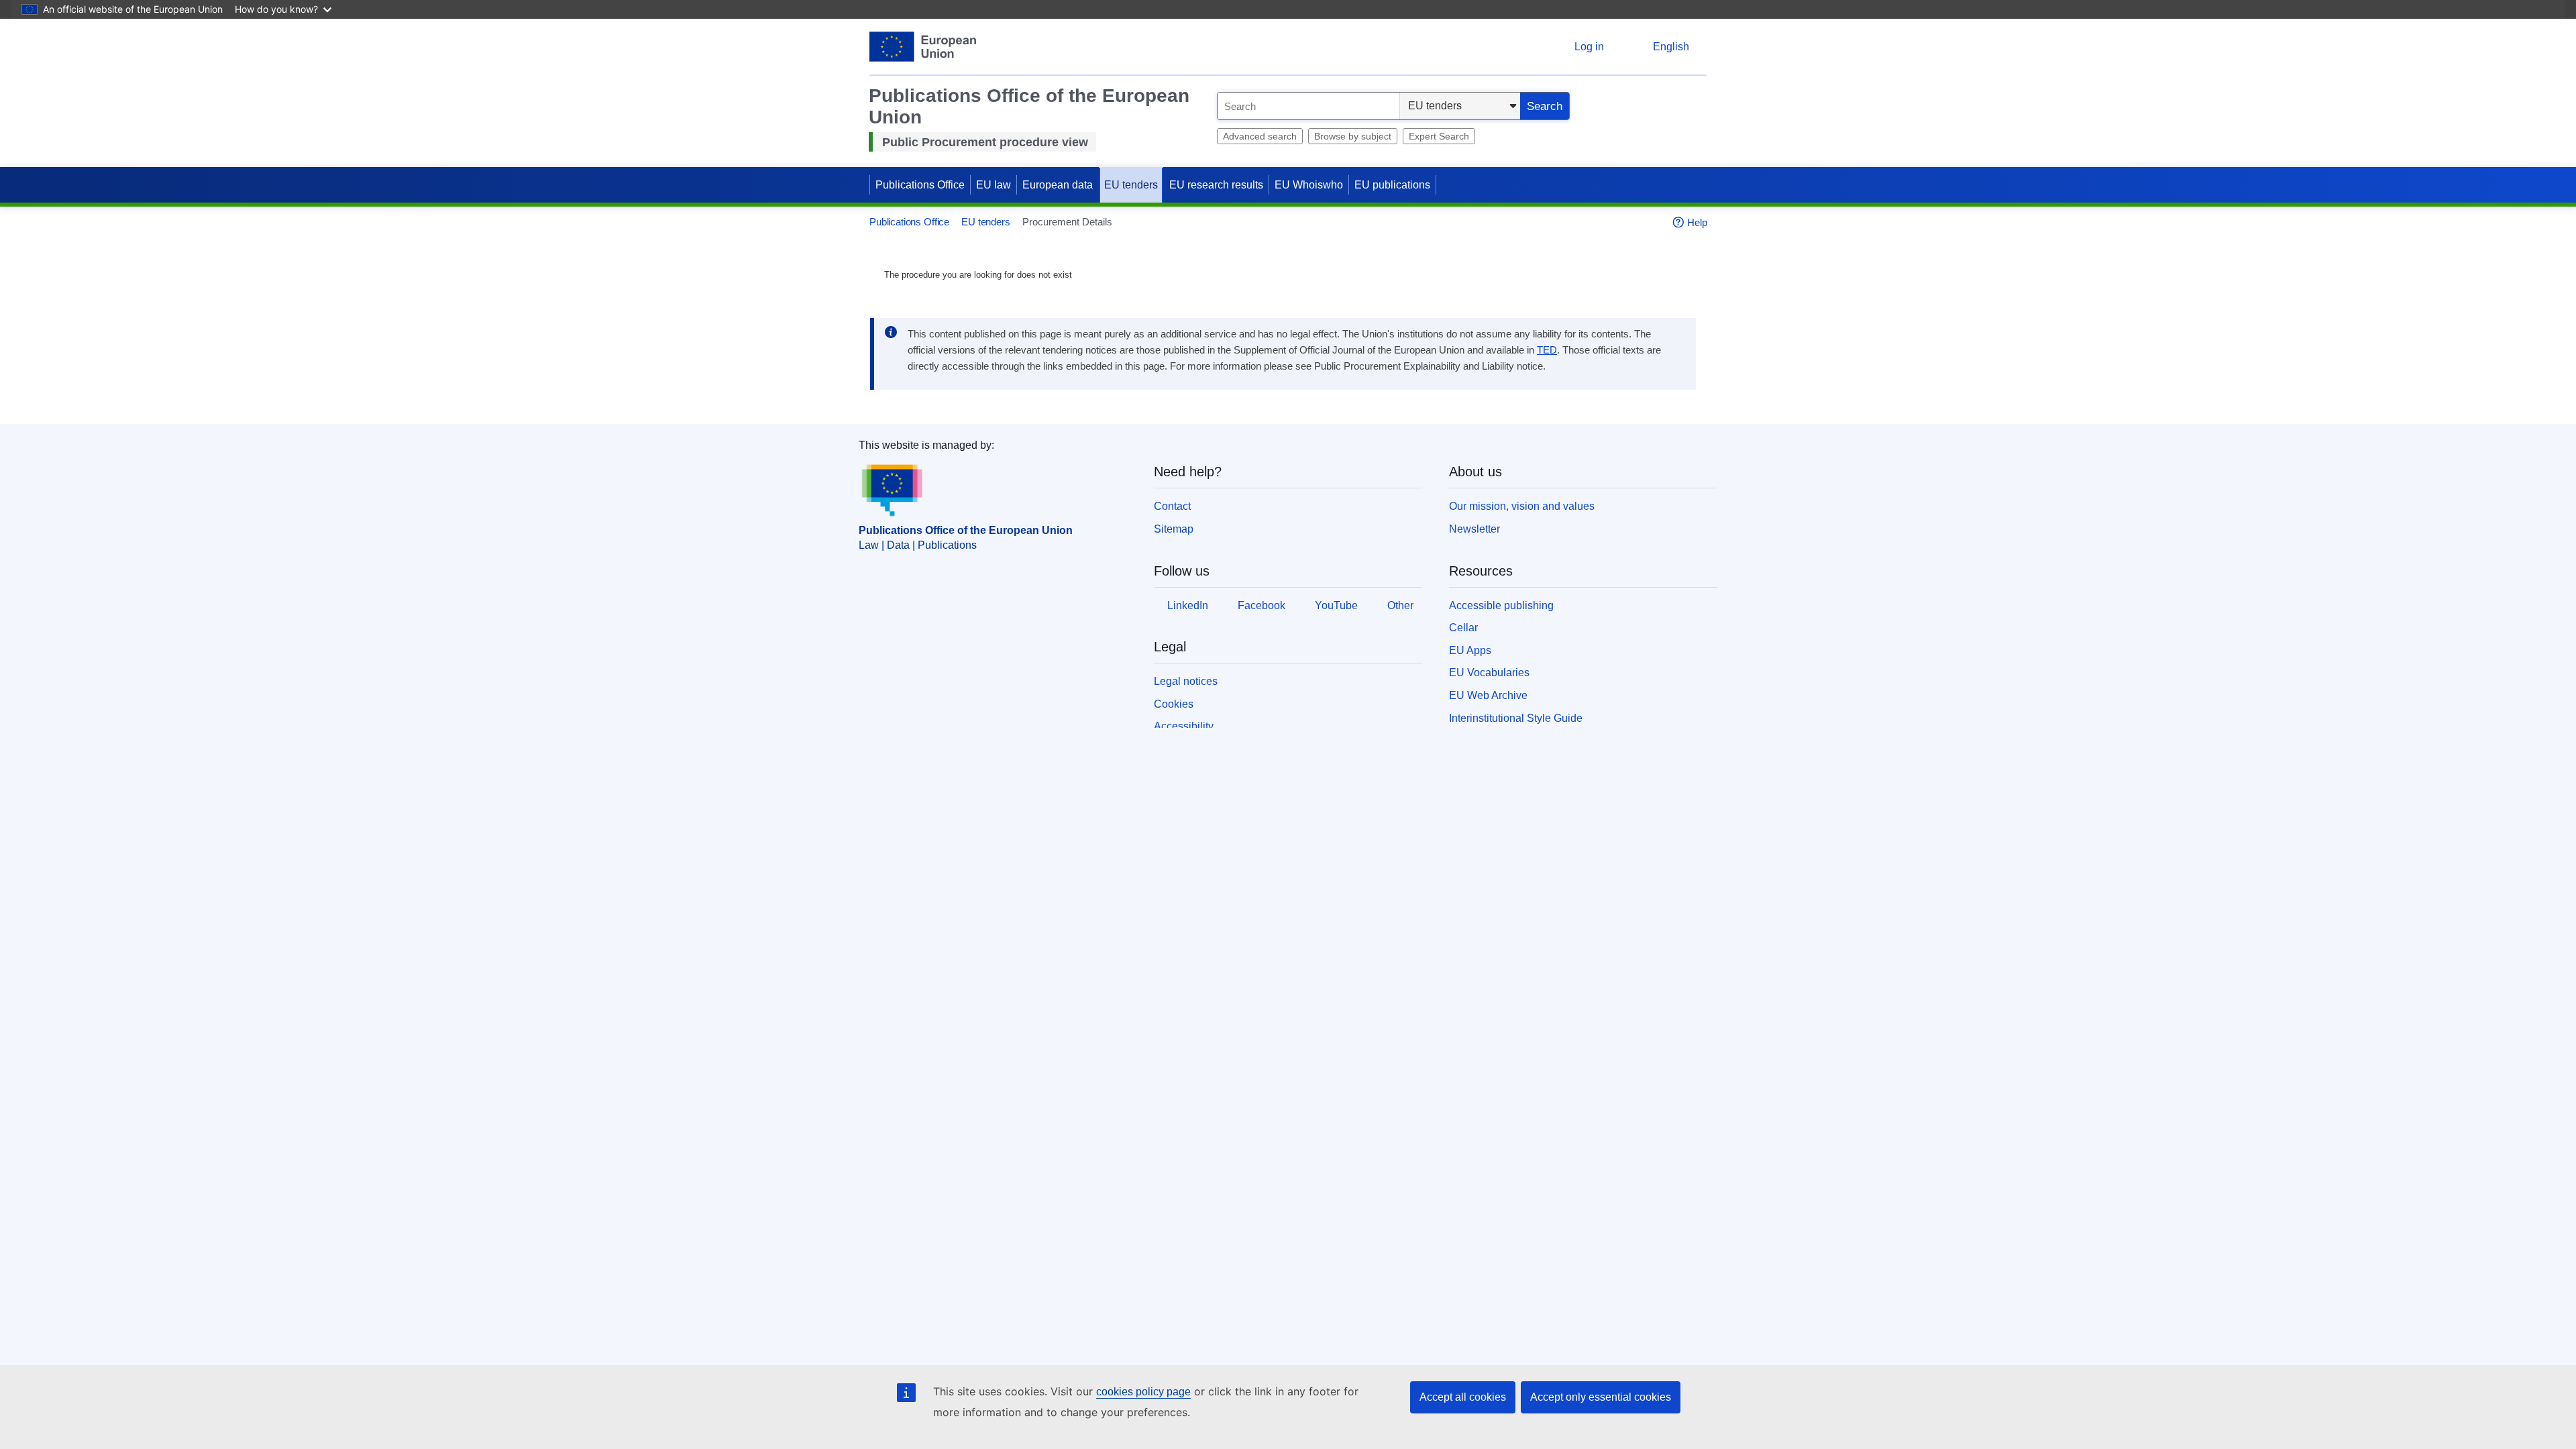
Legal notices (1186, 681)
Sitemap (1174, 529)
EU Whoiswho (1309, 185)
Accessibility (1184, 726)
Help (1697, 222)
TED (1547, 350)
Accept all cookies (1463, 1397)
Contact (1172, 506)
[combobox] (1308, 106)
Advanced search (1260, 136)
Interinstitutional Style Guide (1516, 718)
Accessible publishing (1501, 605)
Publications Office (920, 185)
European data (1058, 185)
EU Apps (1470, 650)
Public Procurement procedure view (985, 142)
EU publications (1392, 185)
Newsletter (1474, 529)
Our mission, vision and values (1522, 506)
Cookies (1174, 704)
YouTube (1336, 605)
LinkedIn (1188, 605)
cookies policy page (1143, 1392)
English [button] (1671, 47)
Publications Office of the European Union (966, 530)
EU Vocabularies (1489, 673)
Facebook (1262, 605)
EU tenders (1131, 185)
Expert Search (1439, 136)
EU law (994, 185)
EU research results (1216, 185)
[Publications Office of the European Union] (923, 47)
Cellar (1463, 628)
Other (1400, 605)
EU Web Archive (1488, 695)
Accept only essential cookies (1601, 1397)
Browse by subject (1353, 136)
